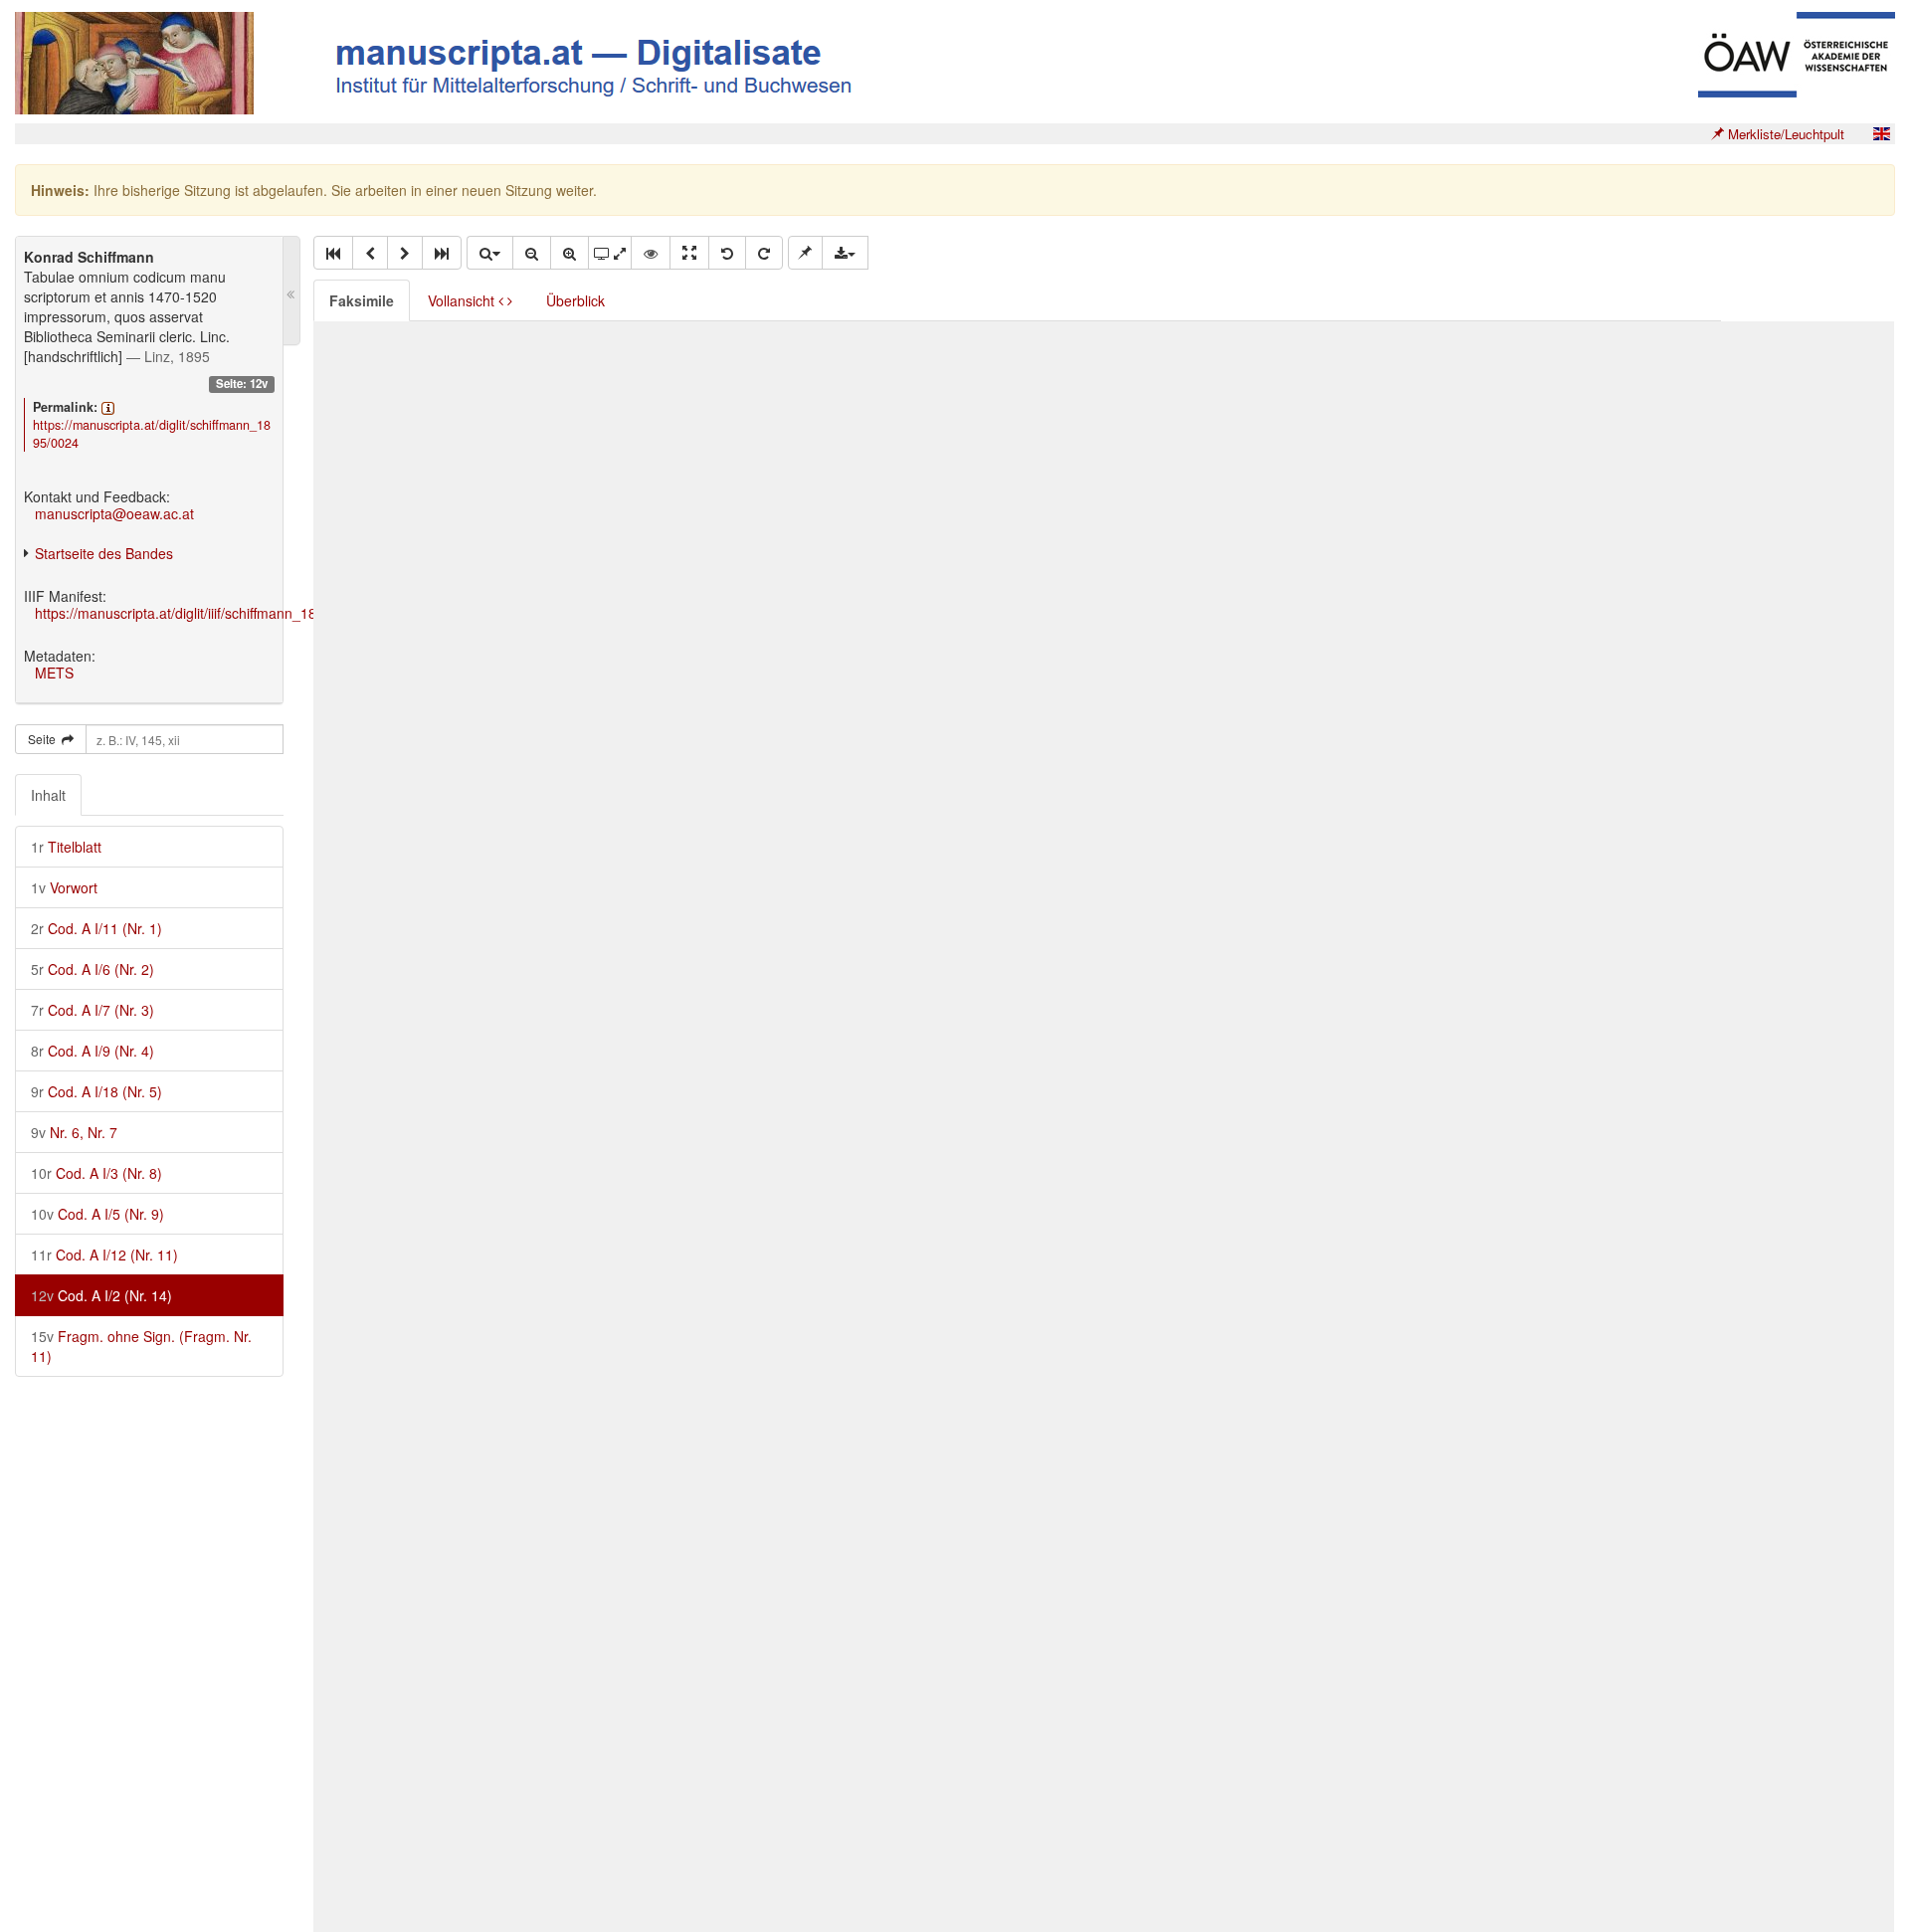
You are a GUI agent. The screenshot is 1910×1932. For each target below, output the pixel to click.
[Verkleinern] (532, 253)
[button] (333, 253)
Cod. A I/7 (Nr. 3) (93, 1010)
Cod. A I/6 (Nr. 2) (93, 969)
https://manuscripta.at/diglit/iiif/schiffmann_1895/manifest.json (227, 613)
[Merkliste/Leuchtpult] (805, 253)
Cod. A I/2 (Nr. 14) (101, 1295)
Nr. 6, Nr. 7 (74, 1132)
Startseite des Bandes (104, 553)
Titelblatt (66, 847)
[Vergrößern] (570, 253)
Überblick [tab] (575, 300)
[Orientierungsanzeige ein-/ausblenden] (651, 253)
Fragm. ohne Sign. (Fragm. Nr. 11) (141, 1346)
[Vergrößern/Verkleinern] (489, 253)
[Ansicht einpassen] (689, 253)
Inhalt (48, 795)
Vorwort (64, 887)
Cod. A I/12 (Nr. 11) (104, 1255)
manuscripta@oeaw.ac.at (114, 513)
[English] (1881, 134)
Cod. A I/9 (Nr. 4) (93, 1051)
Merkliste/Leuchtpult (1784, 134)
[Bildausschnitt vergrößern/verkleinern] (610, 253)
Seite (45, 739)
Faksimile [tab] (362, 300)
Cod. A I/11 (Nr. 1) (96, 928)
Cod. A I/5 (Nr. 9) (97, 1214)
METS (54, 673)
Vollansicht (463, 300)
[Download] (845, 253)
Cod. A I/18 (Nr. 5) (96, 1091)
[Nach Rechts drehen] (764, 253)
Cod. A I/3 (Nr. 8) (96, 1173)
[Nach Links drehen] (727, 253)
